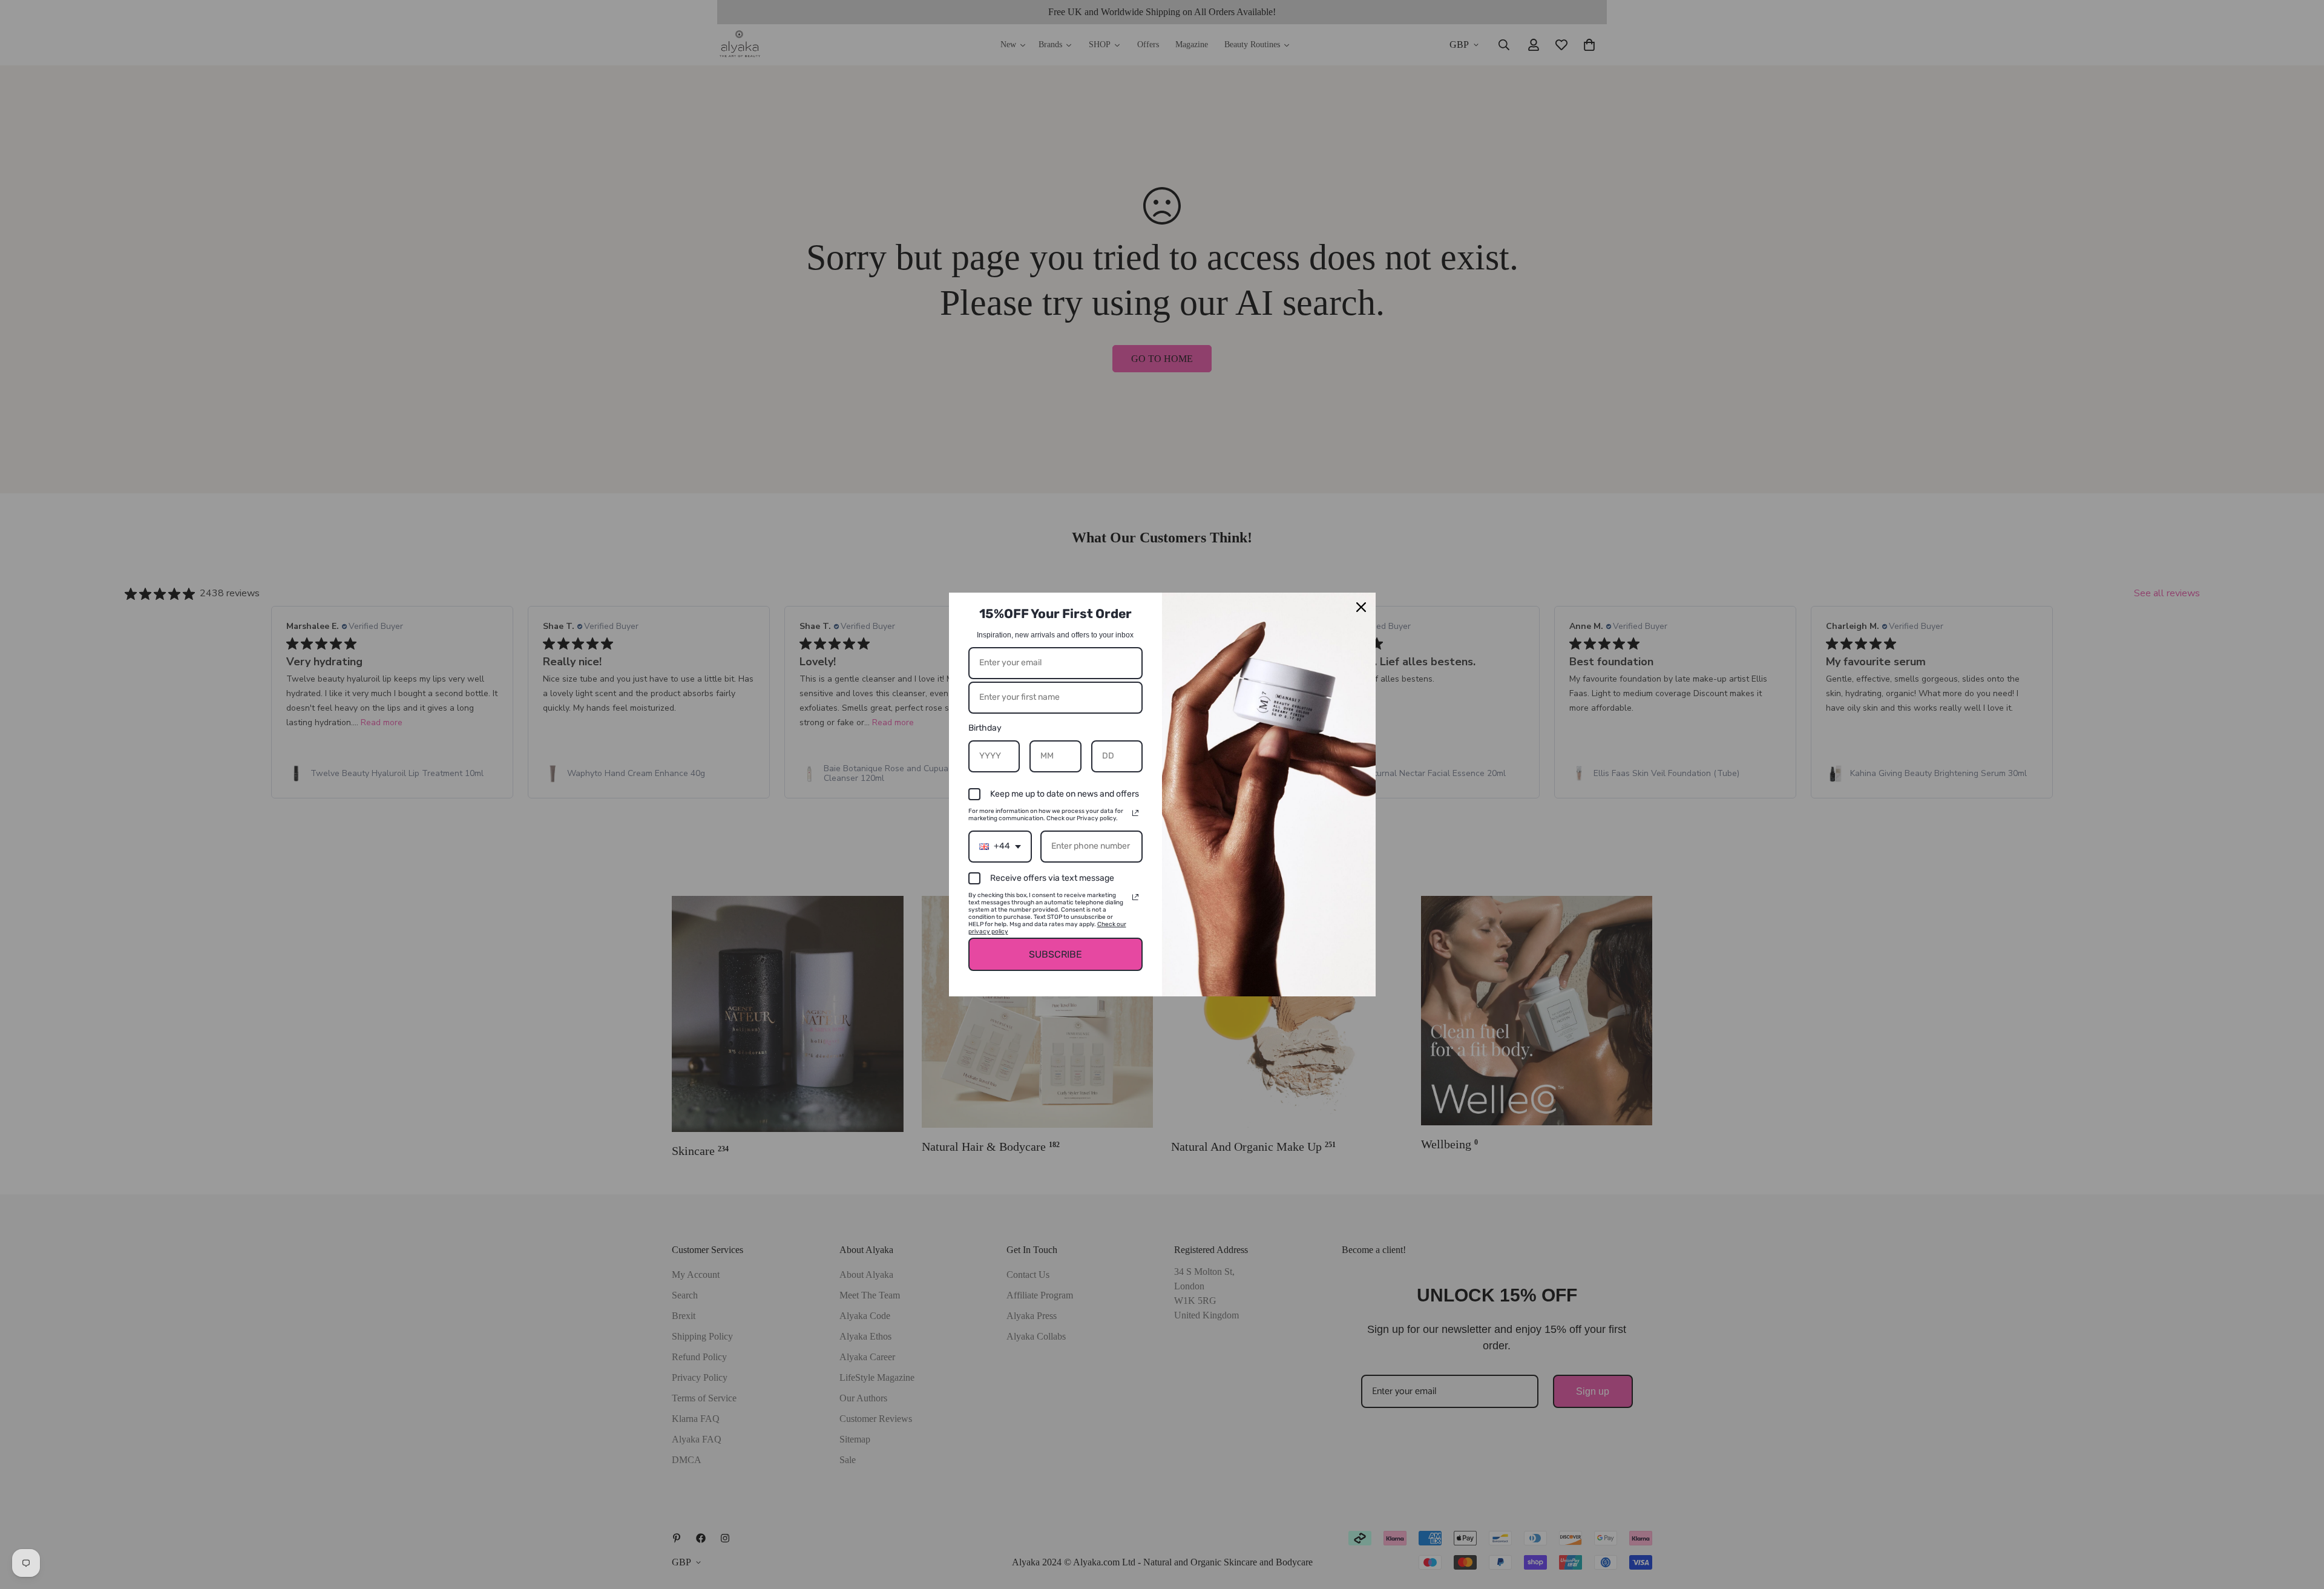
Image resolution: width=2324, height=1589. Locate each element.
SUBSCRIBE (1055, 954)
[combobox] (1000, 847)
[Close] (1361, 607)
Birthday (985, 728)
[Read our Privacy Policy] (1135, 813)
